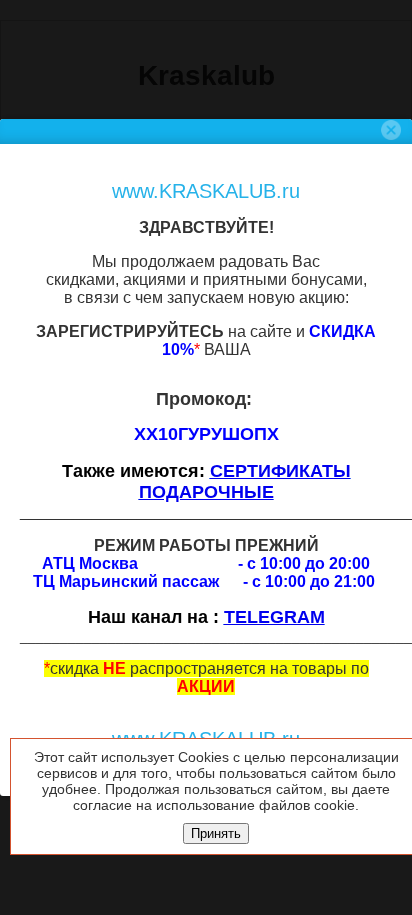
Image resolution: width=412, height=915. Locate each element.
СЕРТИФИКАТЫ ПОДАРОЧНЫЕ (245, 481)
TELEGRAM (274, 617)
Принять (216, 833)
